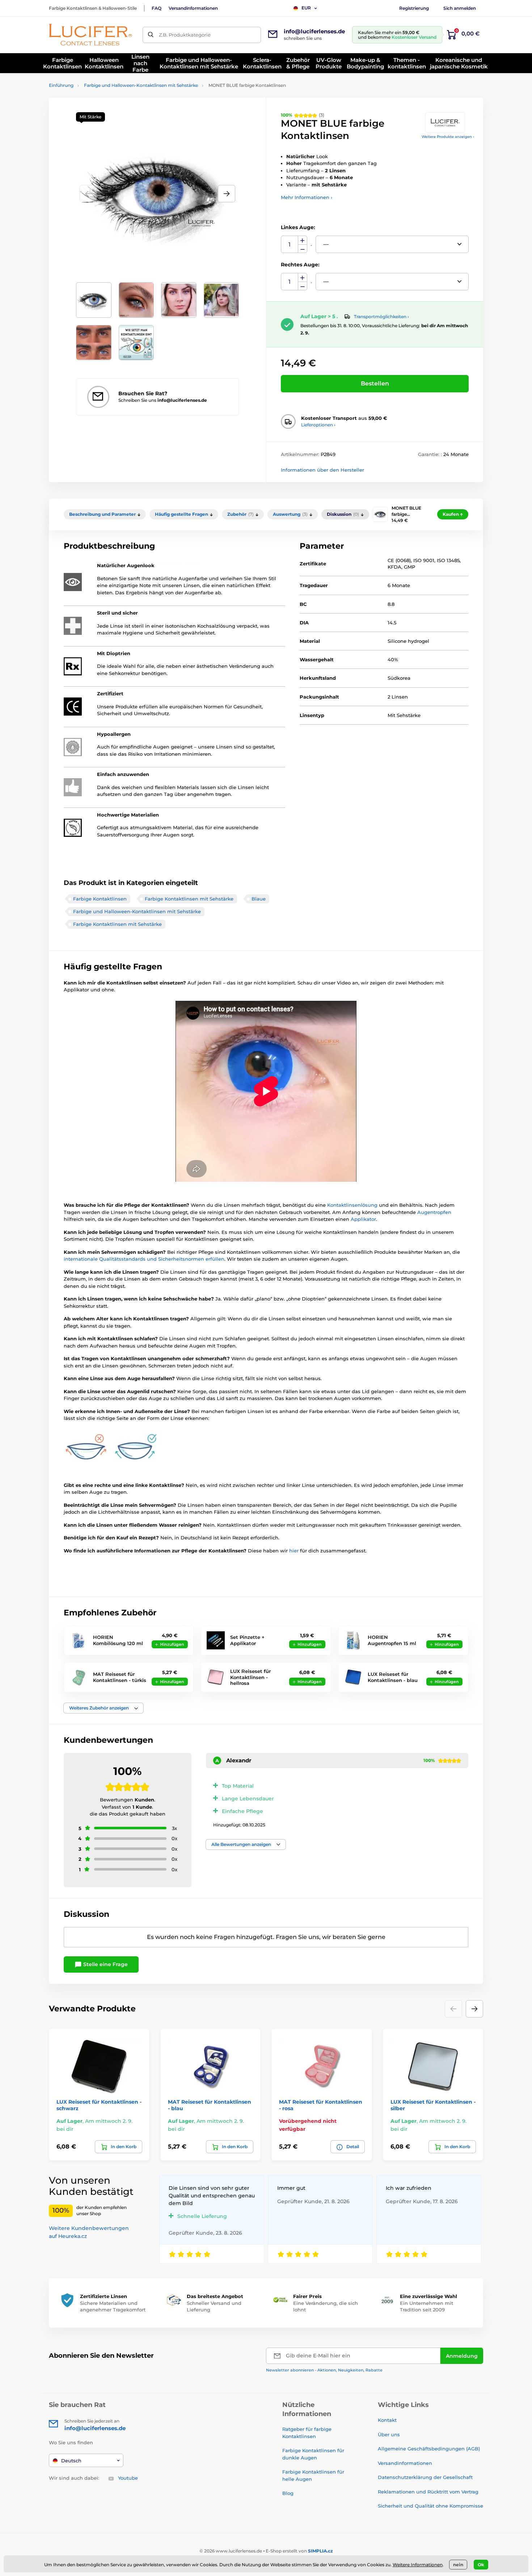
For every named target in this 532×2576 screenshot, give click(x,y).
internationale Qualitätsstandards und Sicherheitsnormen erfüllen (144, 1259)
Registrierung (414, 8)
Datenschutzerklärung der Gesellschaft (425, 2477)
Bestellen (375, 383)
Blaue (259, 899)
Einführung (61, 85)
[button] (227, 194)
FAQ (157, 8)
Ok (481, 2565)
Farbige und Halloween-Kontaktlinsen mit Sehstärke (141, 85)
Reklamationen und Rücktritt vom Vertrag (428, 2492)
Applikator (363, 1219)
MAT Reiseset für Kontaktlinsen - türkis (120, 1677)
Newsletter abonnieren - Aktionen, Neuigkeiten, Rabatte (324, 2370)
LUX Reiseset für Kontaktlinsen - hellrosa (250, 1677)
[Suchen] (151, 35)
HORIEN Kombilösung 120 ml (118, 1640)
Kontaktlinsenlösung (353, 1205)
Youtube (128, 2478)
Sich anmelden (460, 8)
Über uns (389, 2434)
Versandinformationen (193, 8)
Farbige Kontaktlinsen (100, 899)
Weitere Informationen (418, 2565)
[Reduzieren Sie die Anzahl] (303, 249)
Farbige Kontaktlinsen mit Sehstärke (189, 899)
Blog (288, 2493)
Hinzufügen (172, 1644)
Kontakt (387, 2420)
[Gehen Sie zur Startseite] (90, 35)
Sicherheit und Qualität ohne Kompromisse (430, 2506)
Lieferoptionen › (318, 425)
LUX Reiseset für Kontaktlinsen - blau (393, 1677)
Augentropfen (434, 1212)
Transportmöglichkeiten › (381, 317)
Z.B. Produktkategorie (185, 35)
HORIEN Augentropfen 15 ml (392, 1640)
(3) (303, 115)
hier (295, 1551)
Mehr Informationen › (307, 197)
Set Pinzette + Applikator (247, 1640)
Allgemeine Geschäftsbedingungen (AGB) (429, 2449)
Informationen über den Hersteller (322, 470)
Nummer (290, 244)
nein (458, 2565)
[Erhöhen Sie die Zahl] (303, 240)
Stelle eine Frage (105, 1964)
